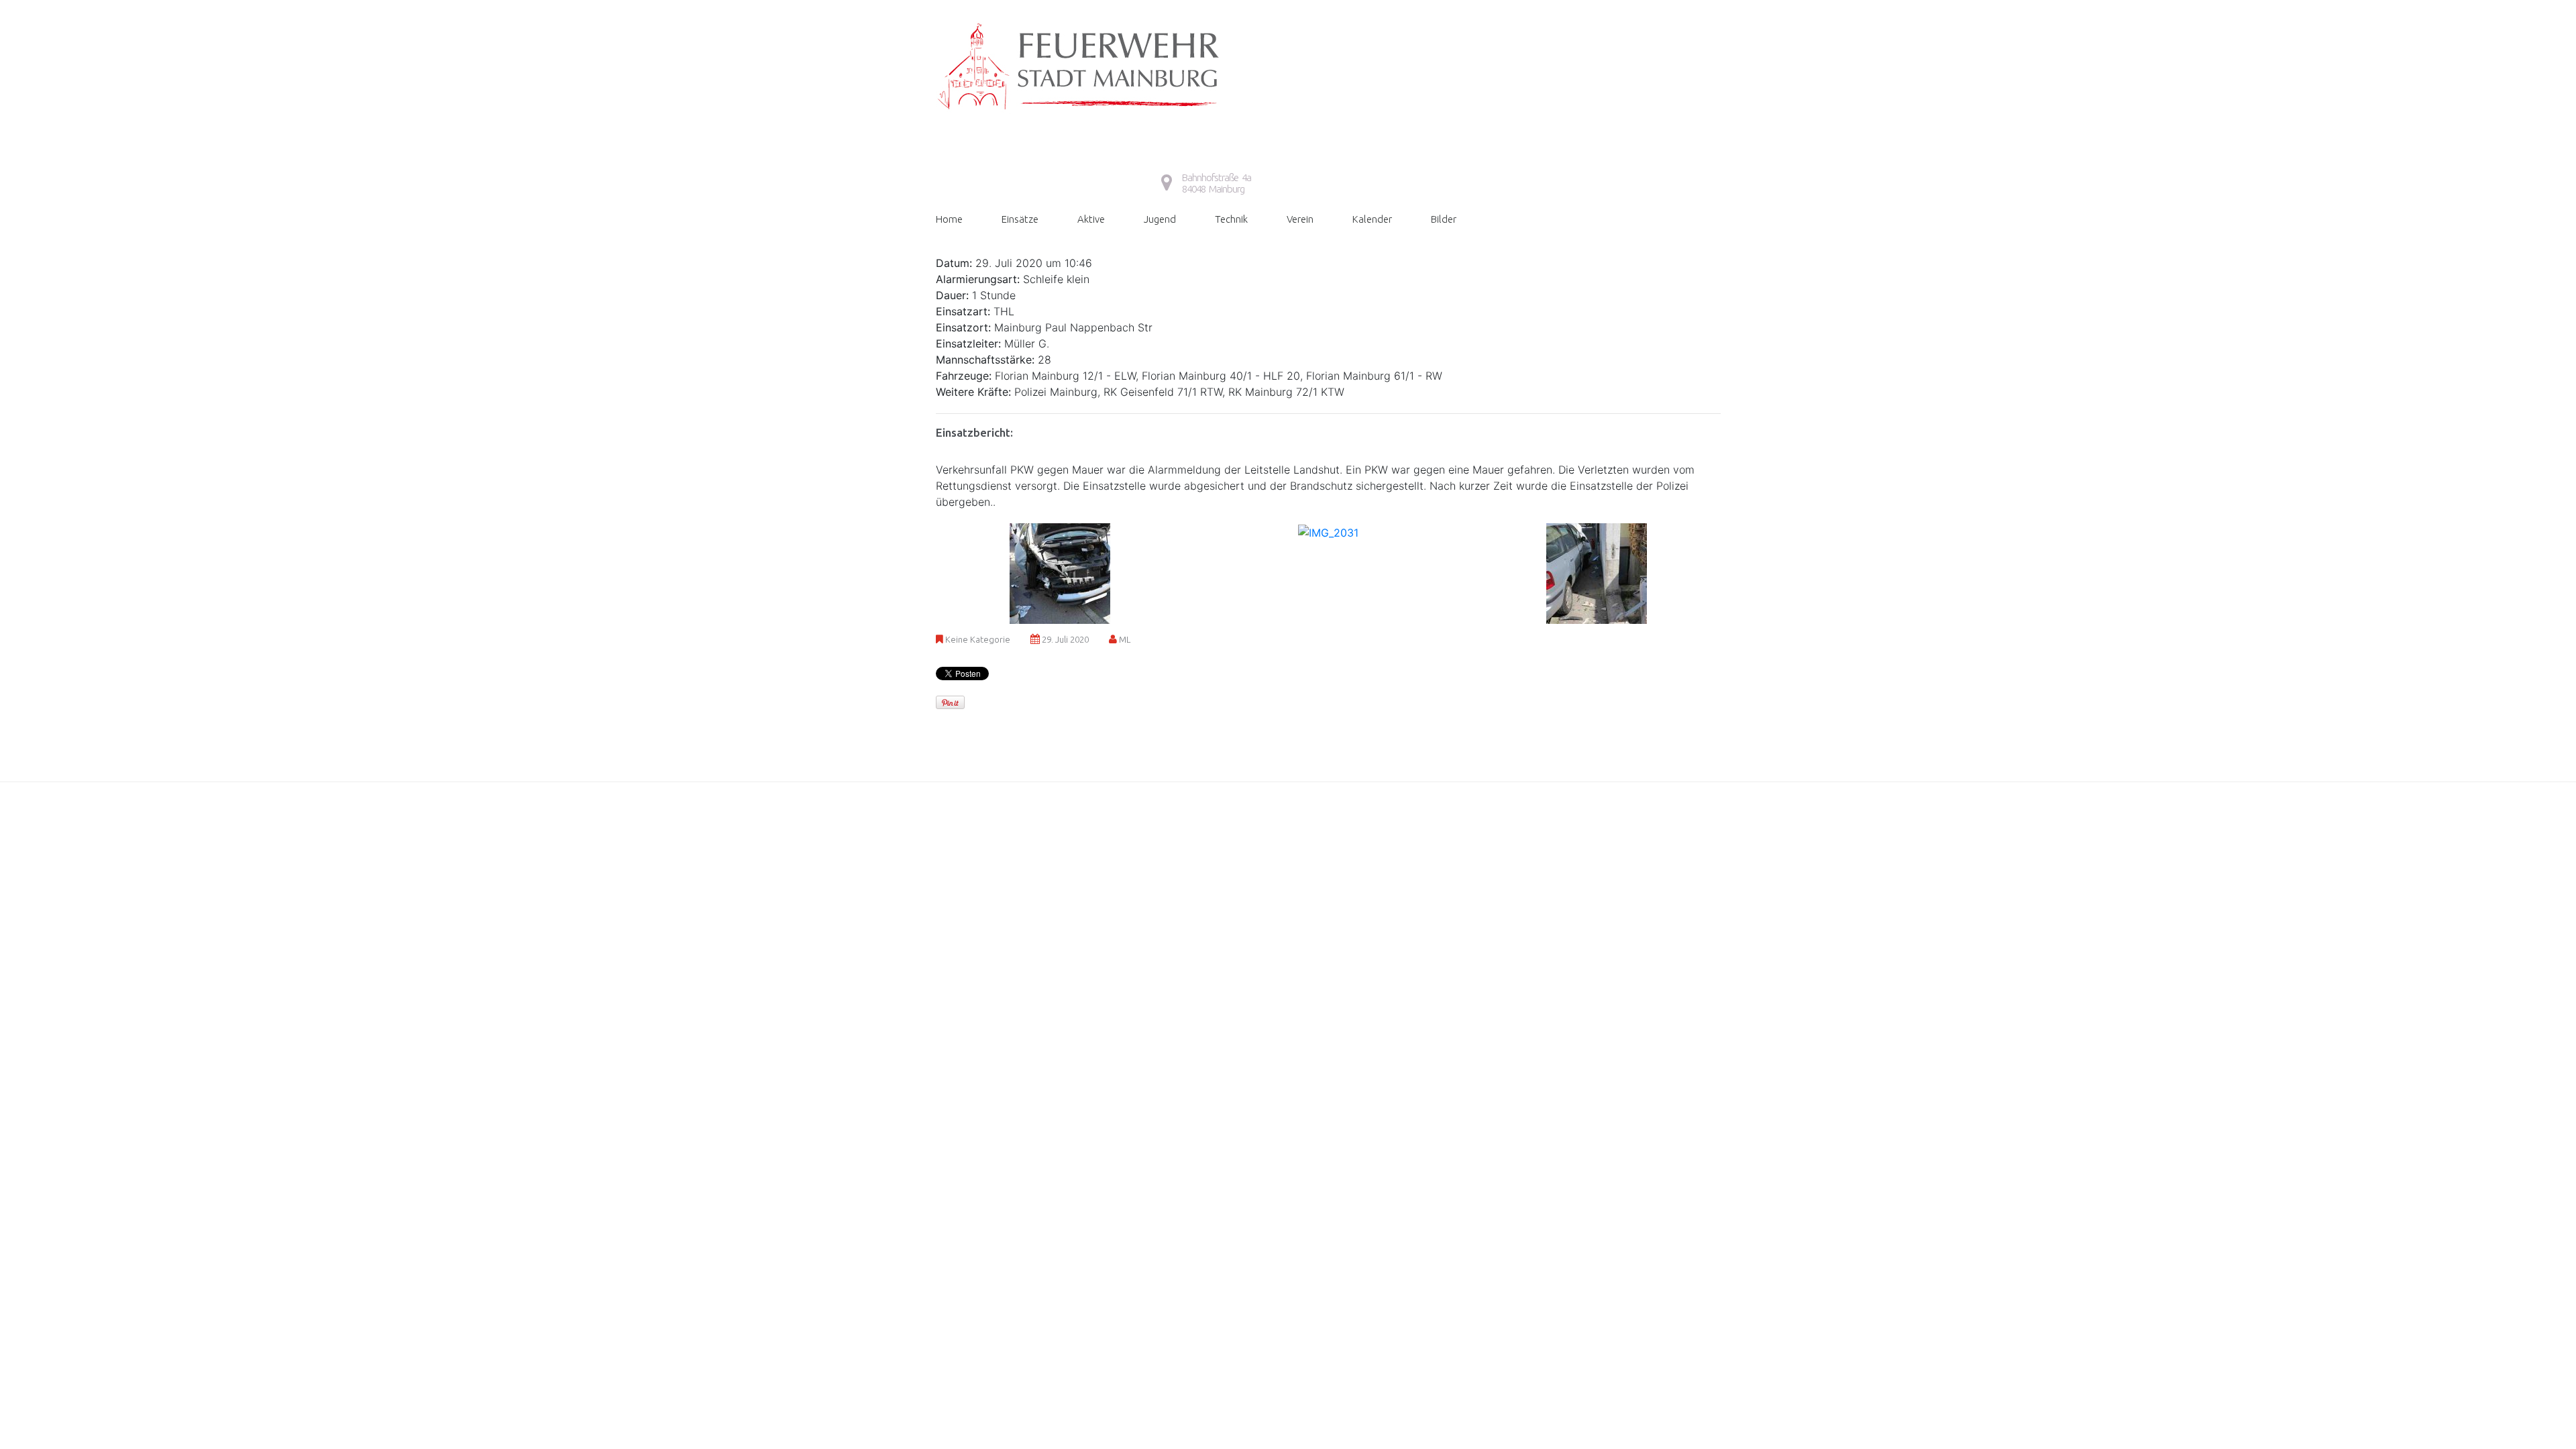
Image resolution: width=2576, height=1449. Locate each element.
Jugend (1160, 219)
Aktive (1091, 219)
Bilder (1444, 219)
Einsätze (1020, 219)
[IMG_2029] (1060, 572)
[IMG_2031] (1328, 531)
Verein (1300, 219)
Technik (1231, 219)
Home (949, 219)
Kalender (1372, 219)
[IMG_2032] (1597, 572)
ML (1125, 639)
